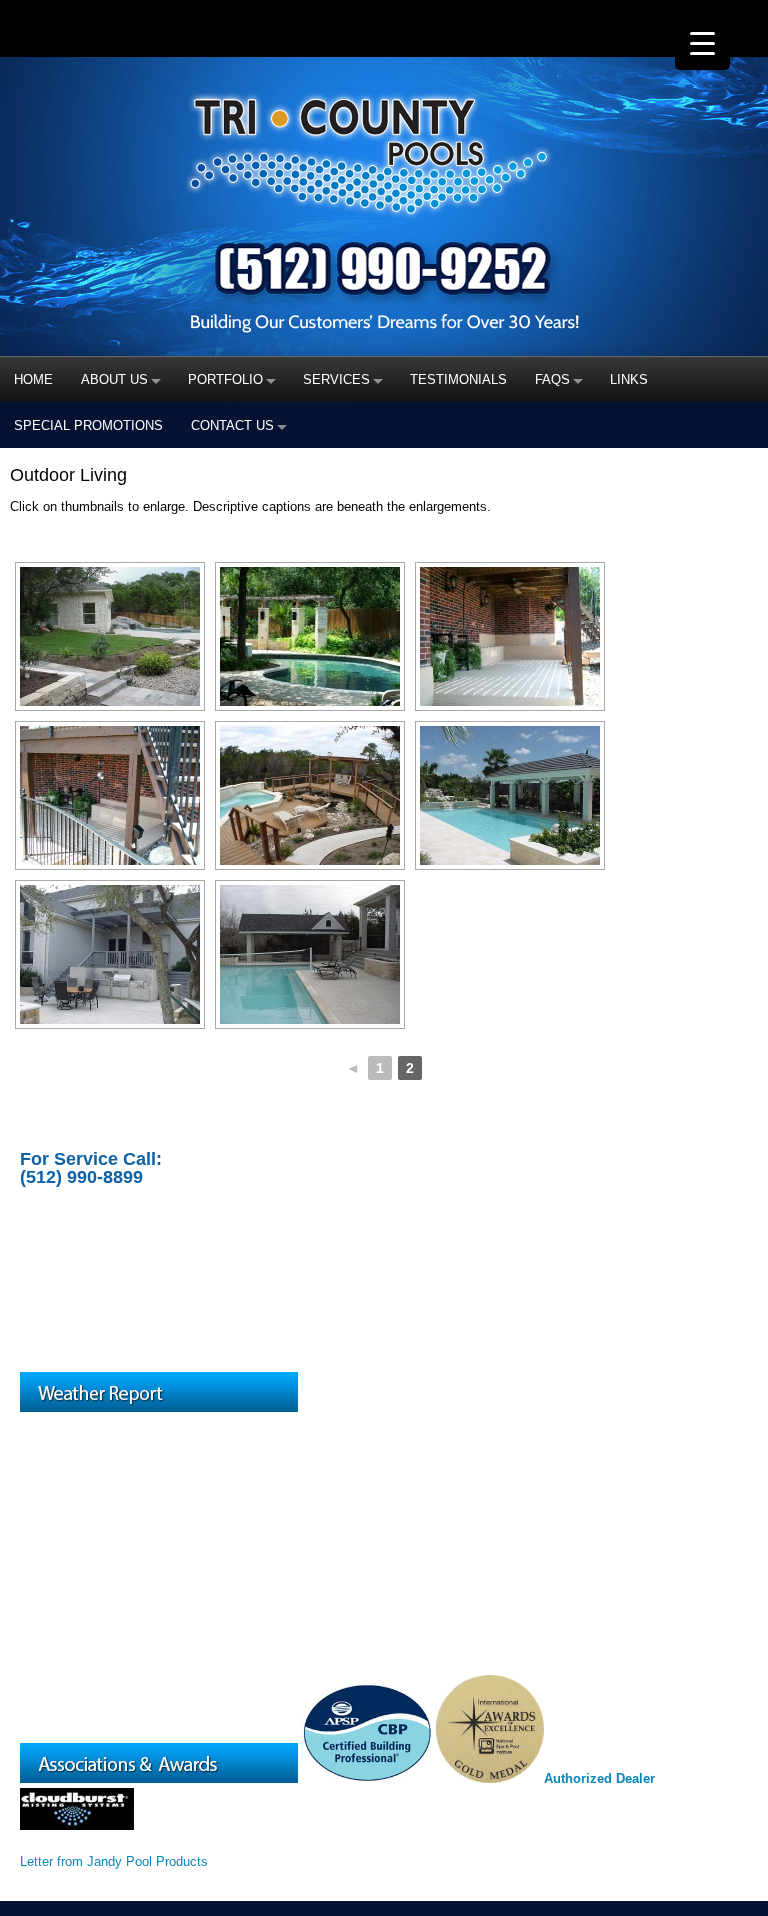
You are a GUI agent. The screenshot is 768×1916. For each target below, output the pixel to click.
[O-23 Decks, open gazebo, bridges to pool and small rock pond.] (310, 795)
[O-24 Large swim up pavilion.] (510, 795)
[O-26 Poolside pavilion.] (310, 954)
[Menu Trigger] (702, 42)
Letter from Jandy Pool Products (114, 1861)
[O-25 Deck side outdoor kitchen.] (110, 954)
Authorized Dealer (599, 1778)
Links (629, 379)
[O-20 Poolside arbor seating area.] (310, 636)
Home (33, 379)
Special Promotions (88, 425)
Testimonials (458, 379)
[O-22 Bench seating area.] (110, 795)
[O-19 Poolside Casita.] (110, 636)
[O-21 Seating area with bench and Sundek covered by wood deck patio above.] (510, 636)
